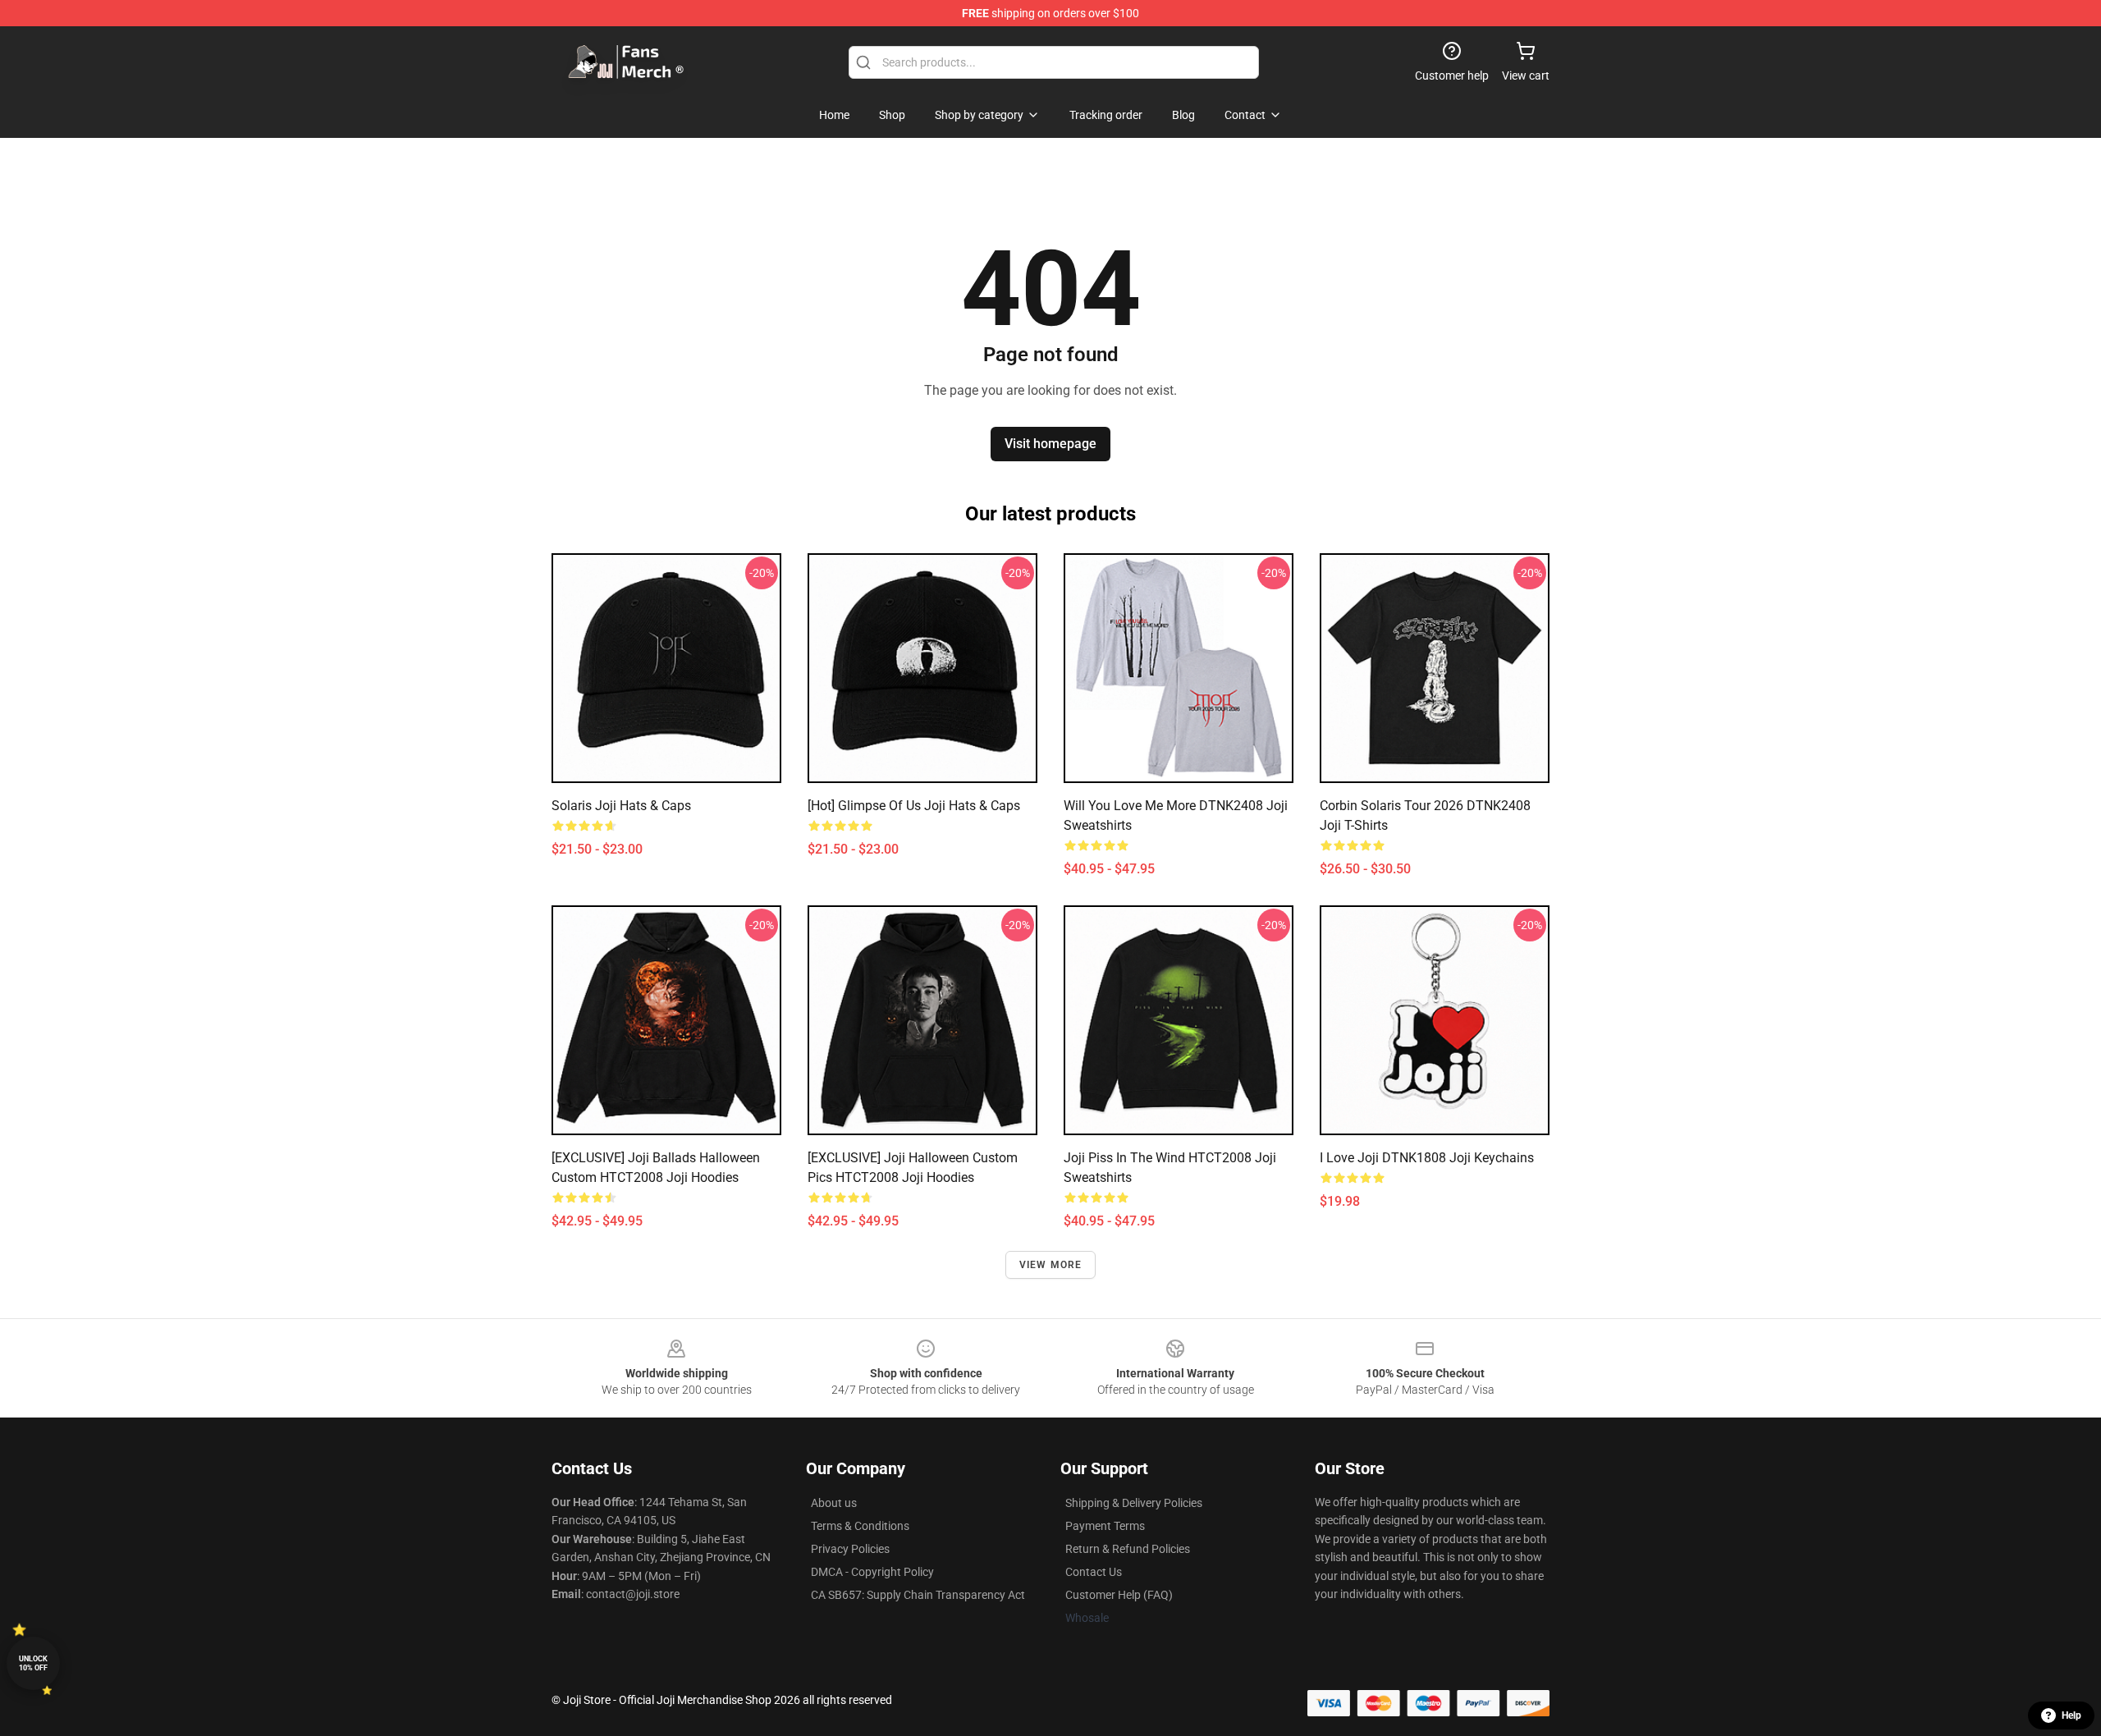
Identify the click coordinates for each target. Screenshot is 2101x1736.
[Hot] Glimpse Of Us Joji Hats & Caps (914, 806)
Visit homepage (1050, 444)
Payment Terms (1105, 1526)
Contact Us (1094, 1572)
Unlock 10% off (33, 1663)
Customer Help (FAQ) (1119, 1595)
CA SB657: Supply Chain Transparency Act (918, 1595)
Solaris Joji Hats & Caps (621, 806)
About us (834, 1503)
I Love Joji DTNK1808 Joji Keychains (1427, 1158)
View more (1051, 1265)
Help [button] (2071, 1715)
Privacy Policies (850, 1549)
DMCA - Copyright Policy (872, 1572)
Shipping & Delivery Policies (1134, 1503)
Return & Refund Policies (1128, 1549)
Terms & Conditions (860, 1526)
